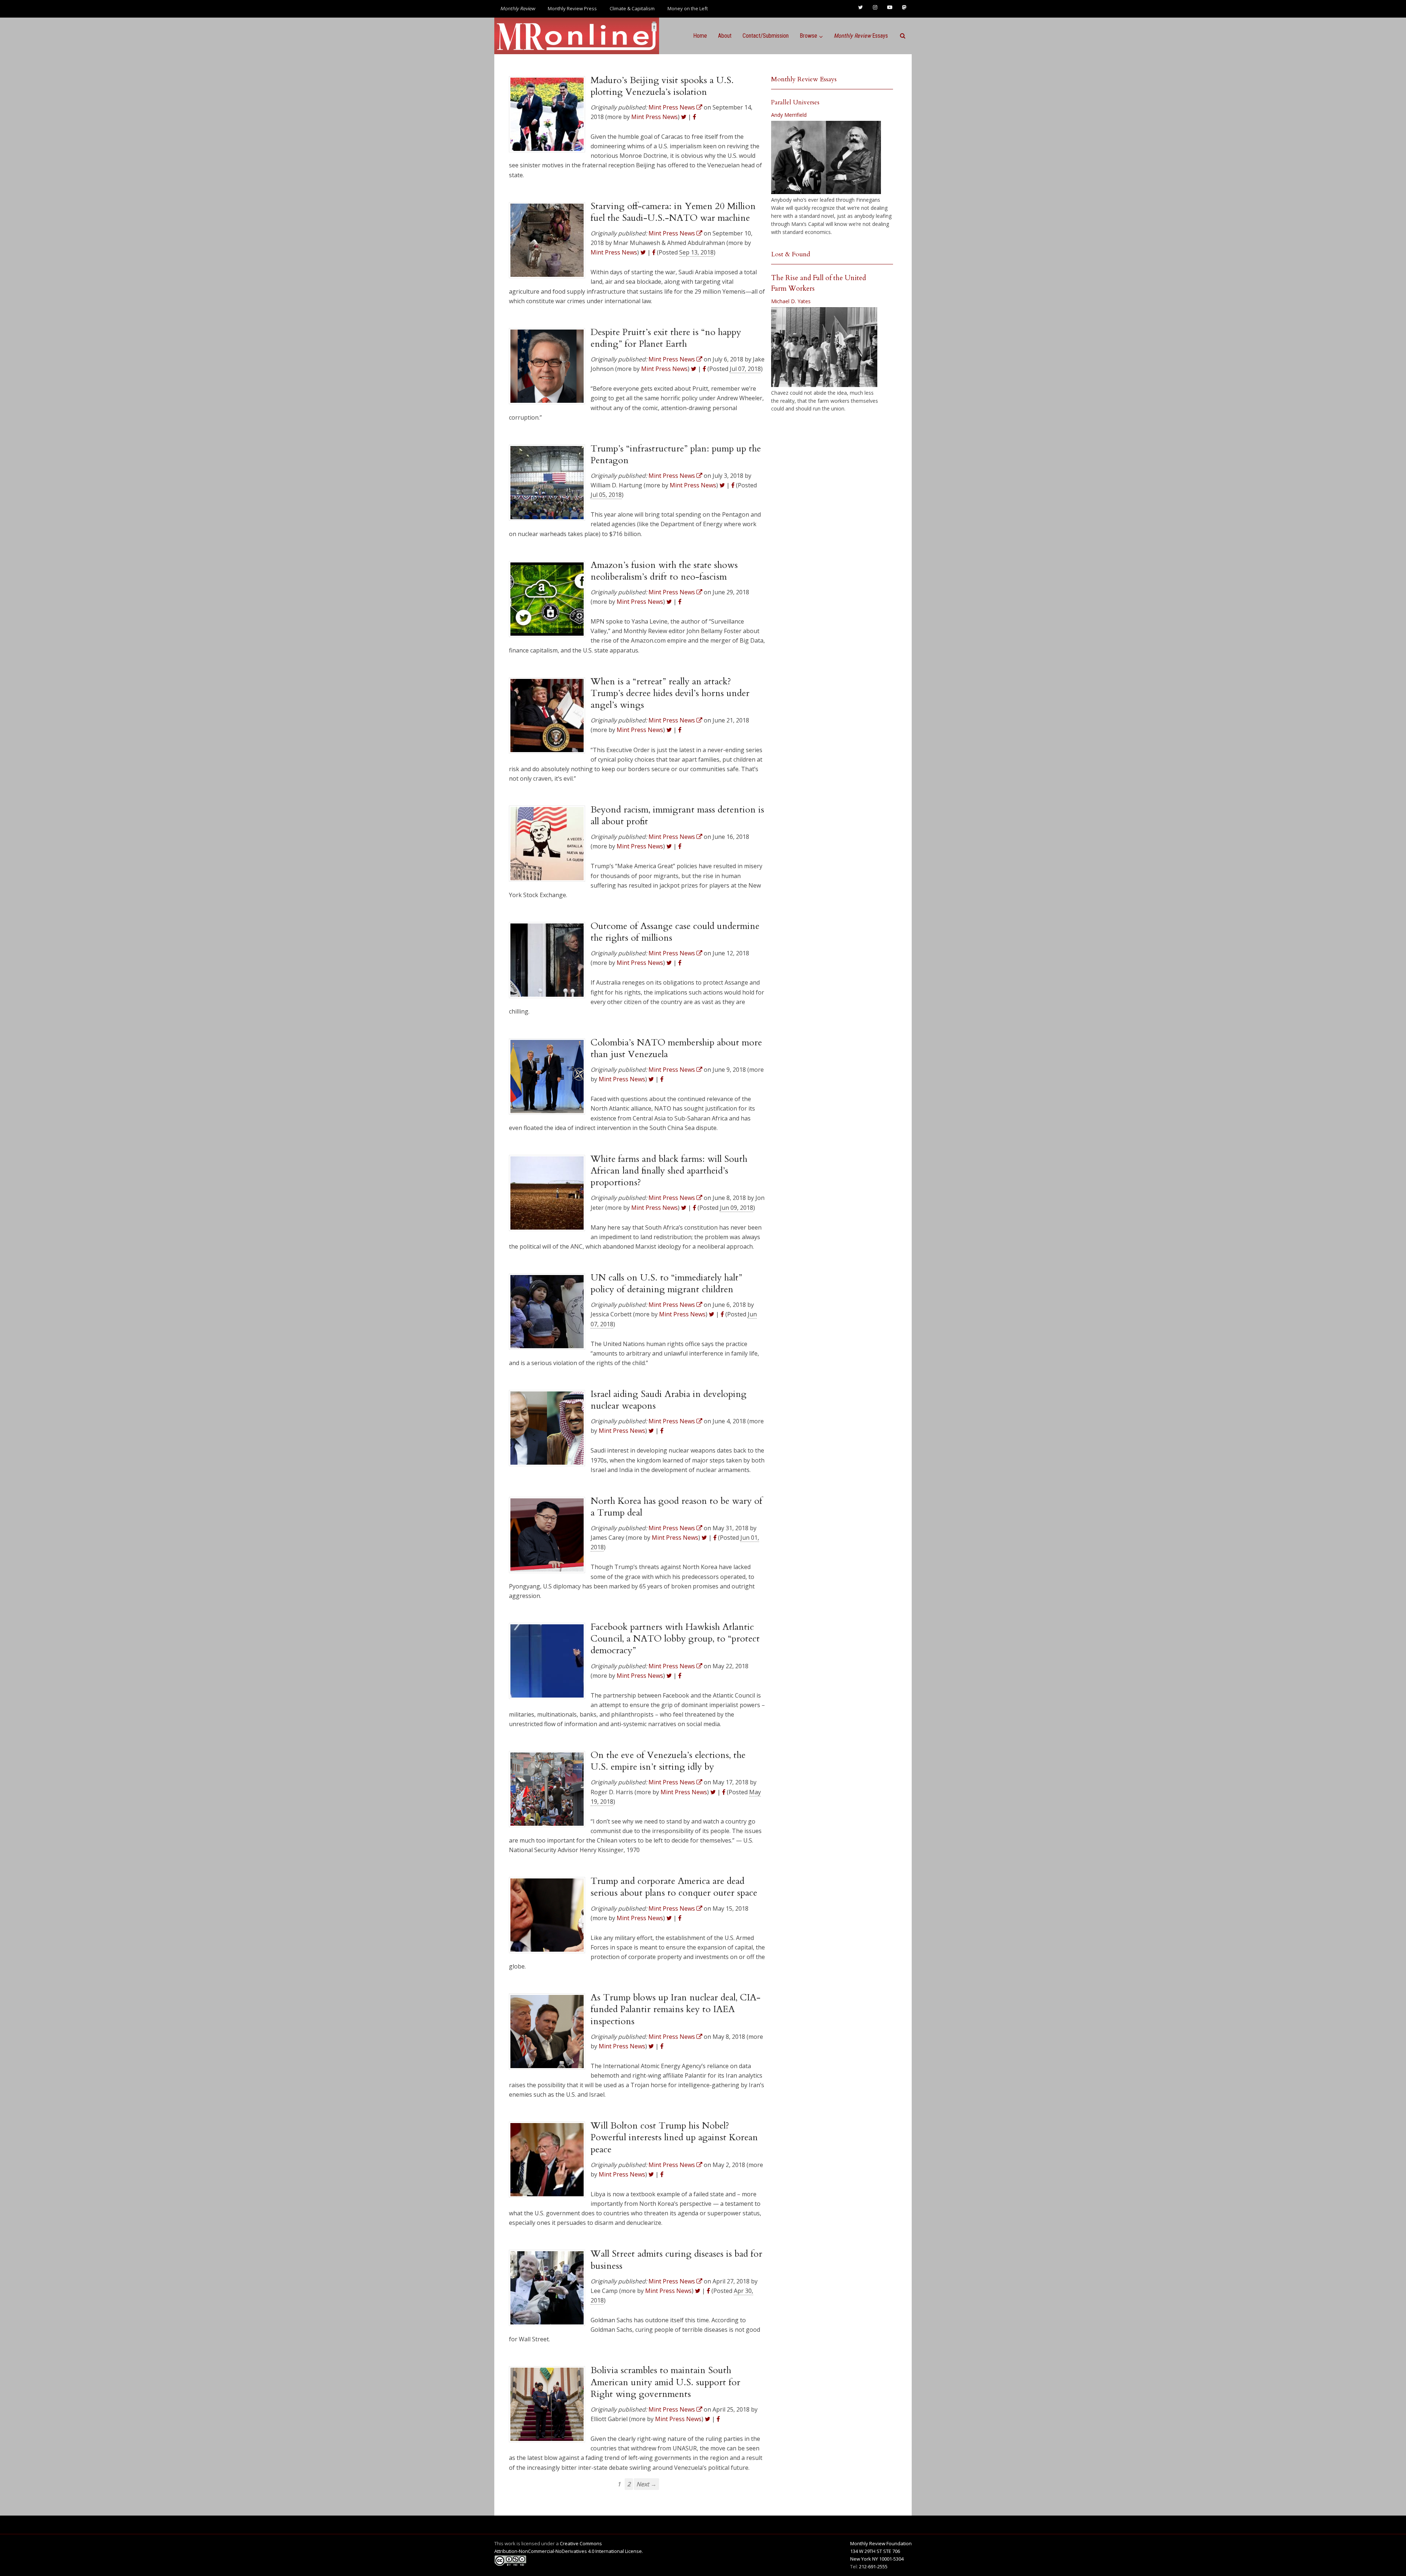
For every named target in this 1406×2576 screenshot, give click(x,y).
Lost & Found (791, 254)
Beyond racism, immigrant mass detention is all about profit (677, 815)
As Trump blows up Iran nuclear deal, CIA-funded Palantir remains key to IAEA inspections (676, 2009)
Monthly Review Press (572, 8)
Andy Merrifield (789, 115)
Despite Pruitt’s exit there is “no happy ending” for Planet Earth (666, 338)
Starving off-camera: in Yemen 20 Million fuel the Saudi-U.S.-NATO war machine (673, 212)
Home (700, 36)
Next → (646, 2484)
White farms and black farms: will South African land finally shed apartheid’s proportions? (669, 1171)
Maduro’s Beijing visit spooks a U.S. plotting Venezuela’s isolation (662, 86)
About (725, 36)
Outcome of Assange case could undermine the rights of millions (675, 932)
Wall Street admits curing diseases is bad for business (676, 2260)
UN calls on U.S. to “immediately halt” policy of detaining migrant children (666, 1283)
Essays (861, 36)
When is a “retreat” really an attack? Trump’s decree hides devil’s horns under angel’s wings (670, 693)
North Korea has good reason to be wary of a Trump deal (676, 1507)
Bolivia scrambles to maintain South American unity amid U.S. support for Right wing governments (665, 2382)
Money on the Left (688, 8)
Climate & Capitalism (632, 8)
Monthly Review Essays (804, 79)
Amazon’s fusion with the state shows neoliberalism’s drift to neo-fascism (664, 571)
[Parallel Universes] (826, 157)
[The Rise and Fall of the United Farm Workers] (824, 347)
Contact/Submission (766, 36)
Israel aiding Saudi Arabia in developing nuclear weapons (669, 1400)
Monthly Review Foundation (881, 2543)
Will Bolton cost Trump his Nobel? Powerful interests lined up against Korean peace (674, 2138)
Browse (808, 36)
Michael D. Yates (791, 301)
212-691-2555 (873, 2566)
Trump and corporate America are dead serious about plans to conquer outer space (674, 1887)
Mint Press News (654, 117)
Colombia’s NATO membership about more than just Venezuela (676, 1048)
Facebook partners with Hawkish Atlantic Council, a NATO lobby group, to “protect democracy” (675, 1639)
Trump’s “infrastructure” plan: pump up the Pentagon (676, 454)
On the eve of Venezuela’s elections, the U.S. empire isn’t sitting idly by (668, 1761)
